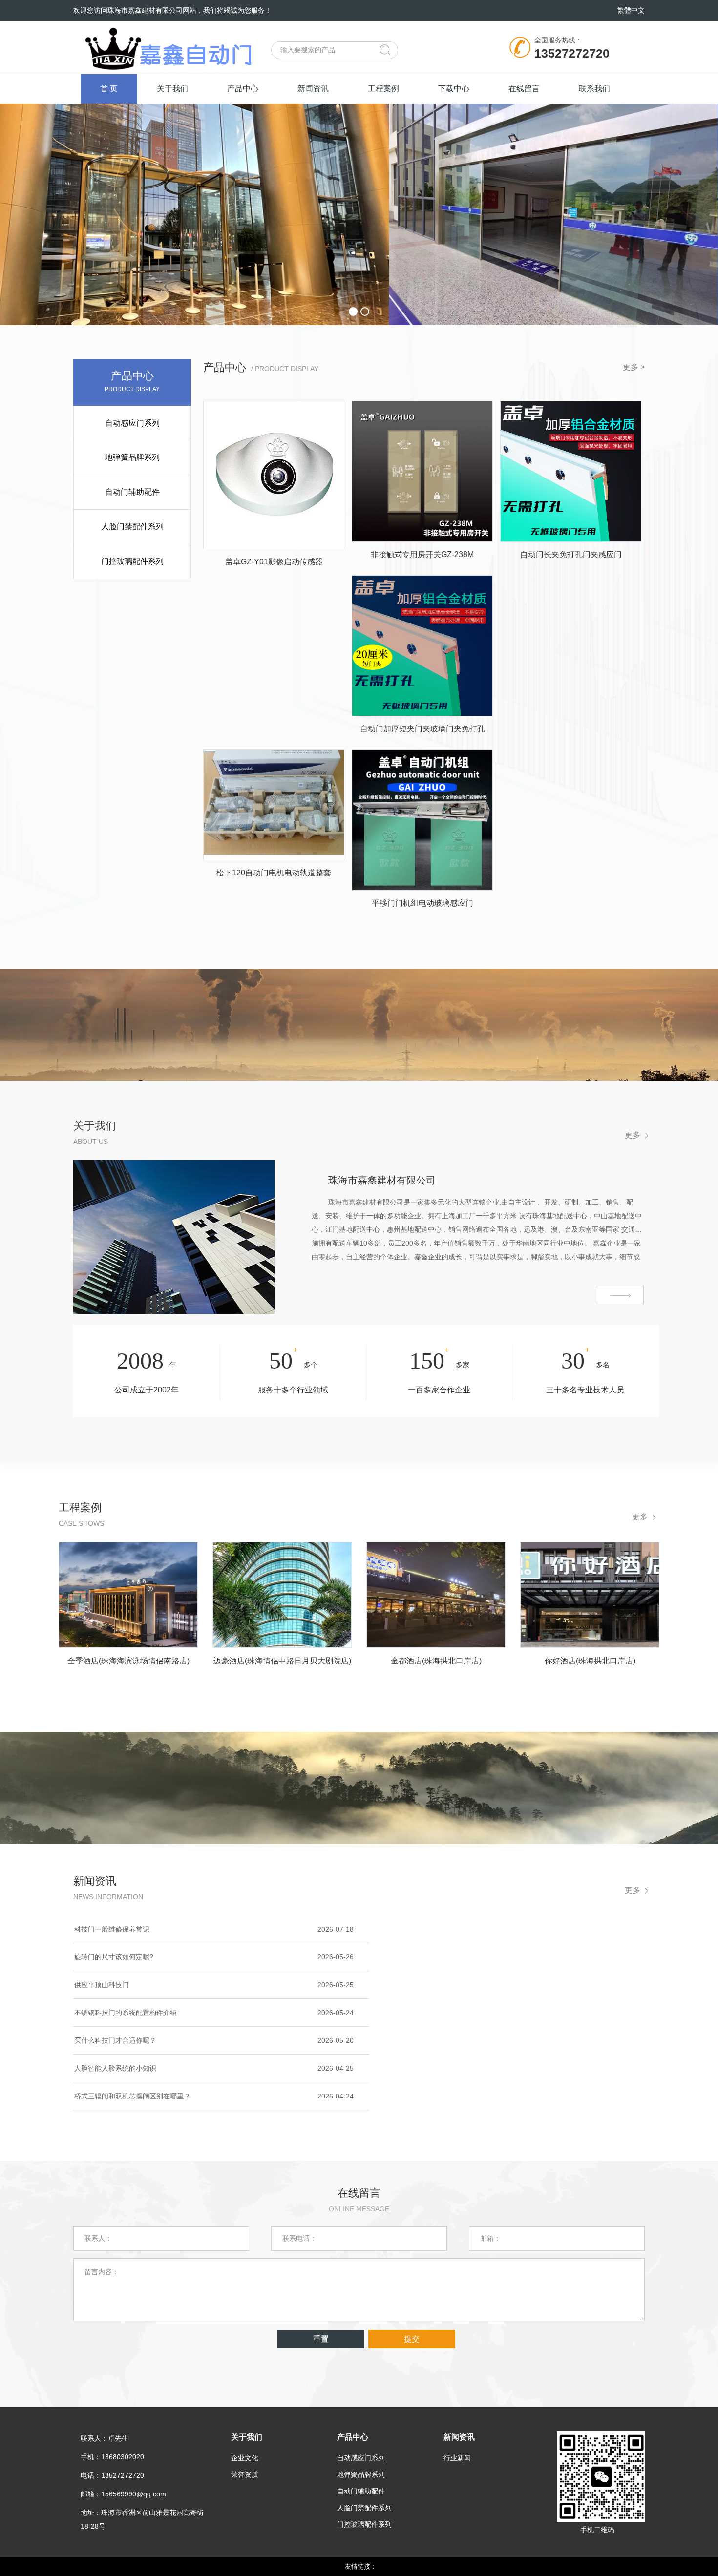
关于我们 (172, 89)
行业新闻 (457, 2458)
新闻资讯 (313, 89)
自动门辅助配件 (132, 492)
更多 (633, 1135)
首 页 (109, 89)
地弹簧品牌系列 (132, 457)
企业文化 (245, 2458)
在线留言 (524, 89)
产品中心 (243, 89)
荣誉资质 (245, 2474)
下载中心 (454, 89)
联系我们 (594, 89)
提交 (412, 2339)
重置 (321, 2339)
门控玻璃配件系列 (132, 561)
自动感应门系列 (132, 423)
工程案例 (383, 89)
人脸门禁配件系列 (132, 527)
